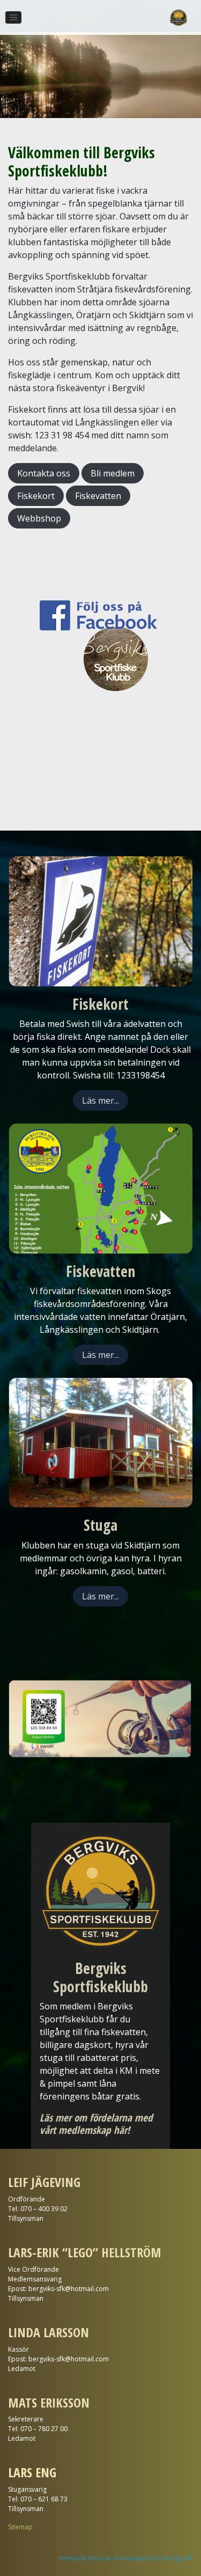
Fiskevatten (98, 496)
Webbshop (39, 518)
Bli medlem (113, 473)
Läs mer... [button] (100, 1100)
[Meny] (13, 18)
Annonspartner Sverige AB (153, 2558)
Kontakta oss (44, 473)
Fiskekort (36, 496)
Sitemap (20, 2527)
